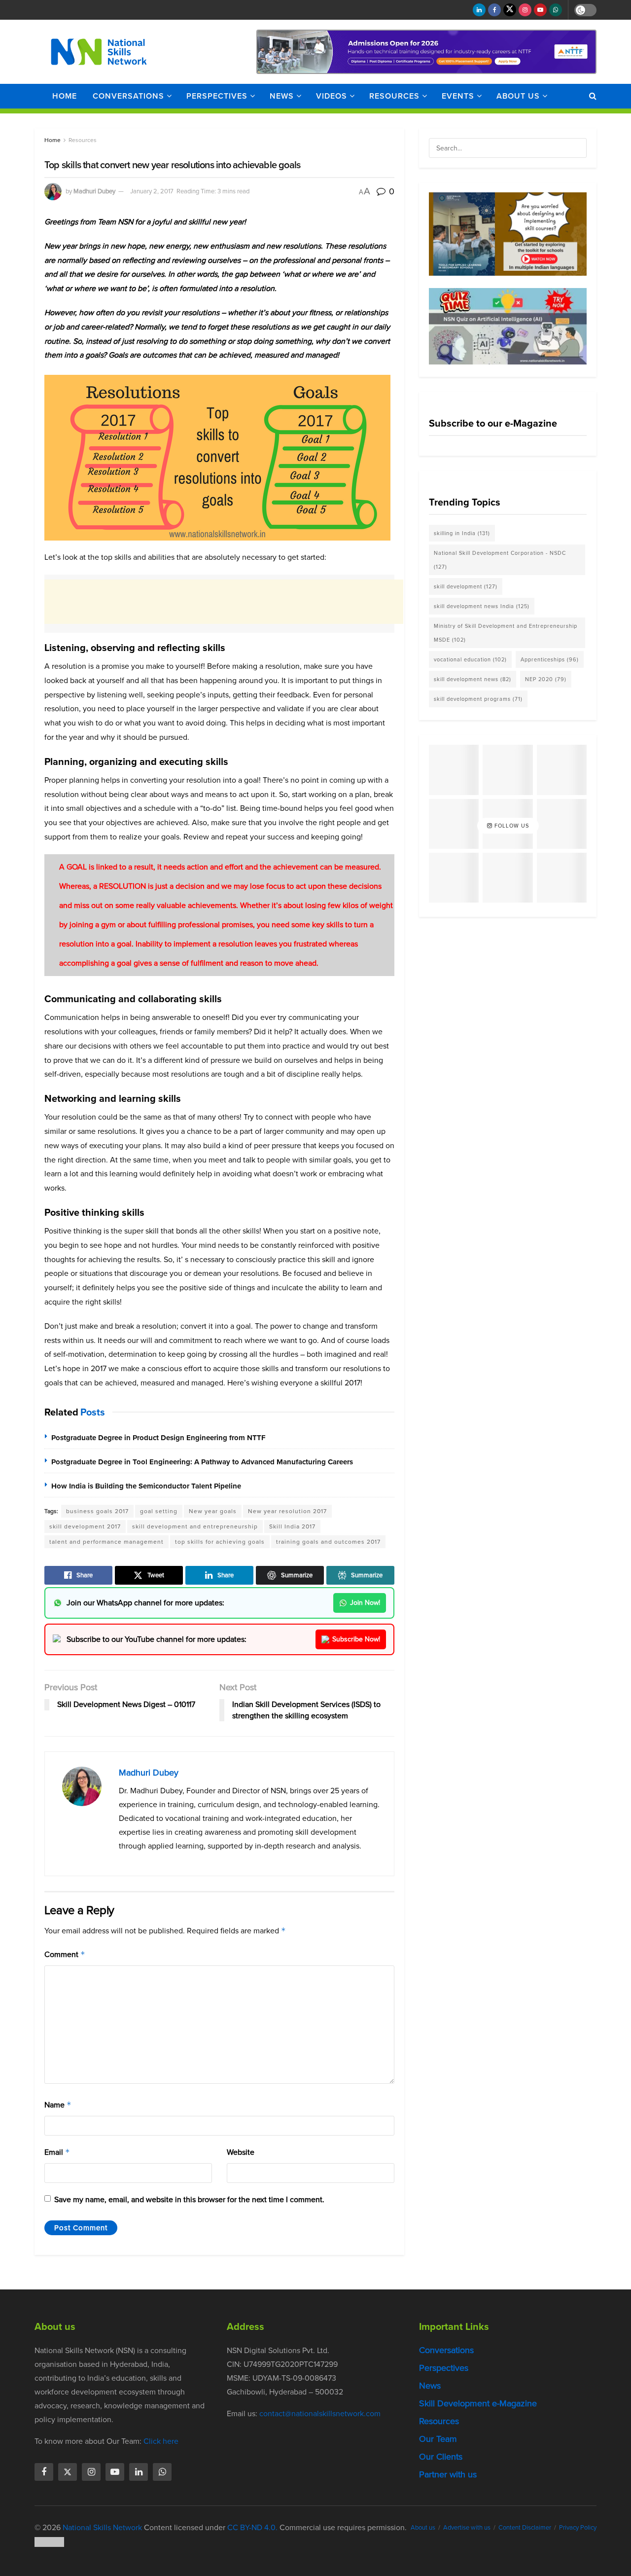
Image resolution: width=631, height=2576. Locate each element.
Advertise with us (467, 2527)
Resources (394, 96)
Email (57, 2152)
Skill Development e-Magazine (478, 2403)
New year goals (213, 1511)
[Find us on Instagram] (525, 10)
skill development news (473, 679)
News (282, 96)
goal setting (159, 1511)
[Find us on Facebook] (494, 10)
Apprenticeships (550, 659)
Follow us (511, 826)
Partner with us (448, 2474)
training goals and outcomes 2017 (328, 1542)
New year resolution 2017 (287, 1511)
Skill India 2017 (292, 1526)
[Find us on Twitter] (510, 10)
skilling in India (462, 533)
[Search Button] (593, 96)
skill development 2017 (85, 1526)
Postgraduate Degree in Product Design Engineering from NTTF (158, 1438)
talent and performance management (106, 1542)
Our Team (438, 2439)
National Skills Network (102, 2527)
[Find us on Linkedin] (139, 2472)
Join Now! (365, 1603)
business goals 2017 (97, 1511)
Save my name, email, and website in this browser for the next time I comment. (189, 2199)
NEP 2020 (546, 679)
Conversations (128, 96)
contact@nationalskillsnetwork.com (320, 2413)
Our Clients (441, 2457)
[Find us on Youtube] (540, 10)
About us (518, 96)
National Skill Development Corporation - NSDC (500, 560)
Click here (161, 2441)
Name (58, 2105)
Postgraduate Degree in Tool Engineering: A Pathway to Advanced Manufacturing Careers (202, 1462)
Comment (65, 1954)
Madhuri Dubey (94, 191)
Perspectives (217, 96)
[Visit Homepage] (99, 52)
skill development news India (482, 606)
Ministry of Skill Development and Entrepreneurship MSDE (506, 633)
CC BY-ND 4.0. (252, 2527)
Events (458, 96)
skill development (466, 586)
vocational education (470, 659)
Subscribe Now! (356, 1639)
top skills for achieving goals (220, 1542)
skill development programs (478, 699)
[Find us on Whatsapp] (556, 10)
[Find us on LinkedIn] (479, 10)
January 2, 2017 (152, 191)
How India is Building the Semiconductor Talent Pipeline (146, 1486)
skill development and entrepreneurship (195, 1526)
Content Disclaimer (525, 2527)
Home (65, 96)
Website (241, 2152)
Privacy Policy (578, 2527)
